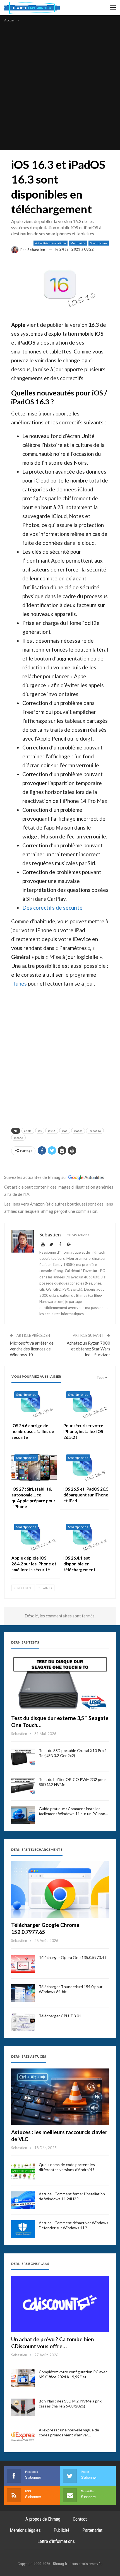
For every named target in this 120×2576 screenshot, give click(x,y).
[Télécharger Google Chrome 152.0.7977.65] (60, 1890)
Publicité (62, 2530)
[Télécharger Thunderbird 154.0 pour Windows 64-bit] (23, 1993)
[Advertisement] (60, 86)
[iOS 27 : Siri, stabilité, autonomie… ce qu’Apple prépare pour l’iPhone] (34, 1467)
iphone (18, 1138)
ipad (65, 1131)
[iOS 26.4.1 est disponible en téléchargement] (86, 1537)
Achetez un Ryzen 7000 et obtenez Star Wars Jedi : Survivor (88, 1349)
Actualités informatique (51, 243)
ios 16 (52, 1131)
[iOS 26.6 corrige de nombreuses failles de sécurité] (34, 1404)
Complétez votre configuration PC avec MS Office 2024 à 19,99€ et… (73, 2374)
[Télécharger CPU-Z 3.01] (23, 2022)
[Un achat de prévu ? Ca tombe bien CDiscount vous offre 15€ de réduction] (60, 2304)
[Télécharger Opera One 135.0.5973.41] (23, 1964)
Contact (80, 2519)
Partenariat (92, 2530)
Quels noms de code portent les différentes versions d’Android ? (67, 2167)
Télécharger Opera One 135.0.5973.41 (73, 1957)
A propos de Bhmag (43, 2519)
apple (28, 1131)
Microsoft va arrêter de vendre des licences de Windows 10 (32, 1349)
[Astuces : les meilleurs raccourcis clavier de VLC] (60, 2097)
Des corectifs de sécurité (52, 908)
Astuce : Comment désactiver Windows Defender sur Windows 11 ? (74, 2225)
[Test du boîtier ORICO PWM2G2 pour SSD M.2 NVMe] (23, 1786)
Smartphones (99, 243)
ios (40, 1131)
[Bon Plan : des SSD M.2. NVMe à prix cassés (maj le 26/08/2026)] (23, 2407)
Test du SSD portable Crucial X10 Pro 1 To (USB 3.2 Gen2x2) (73, 1753)
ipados (78, 1131)
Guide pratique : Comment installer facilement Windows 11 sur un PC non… (73, 1811)
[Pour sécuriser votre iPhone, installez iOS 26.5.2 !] (86, 1404)
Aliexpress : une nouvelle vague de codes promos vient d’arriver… (69, 2432)
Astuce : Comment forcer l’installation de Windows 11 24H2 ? (72, 2196)
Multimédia (78, 243)
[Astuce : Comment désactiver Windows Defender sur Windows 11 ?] (23, 2229)
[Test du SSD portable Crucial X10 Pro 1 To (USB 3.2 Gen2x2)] (23, 1757)
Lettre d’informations (56, 2541)
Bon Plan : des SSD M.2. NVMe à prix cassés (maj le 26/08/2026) (70, 2403)
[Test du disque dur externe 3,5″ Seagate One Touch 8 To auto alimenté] (60, 1683)
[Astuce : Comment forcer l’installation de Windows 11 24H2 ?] (23, 2200)
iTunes (19, 983)
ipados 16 (95, 1131)
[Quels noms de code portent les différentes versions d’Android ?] (23, 2171)
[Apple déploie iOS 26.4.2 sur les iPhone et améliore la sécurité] (34, 1537)
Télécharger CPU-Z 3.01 (60, 2016)
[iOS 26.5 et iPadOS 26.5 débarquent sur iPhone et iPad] (86, 1467)
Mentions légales (25, 2530)
